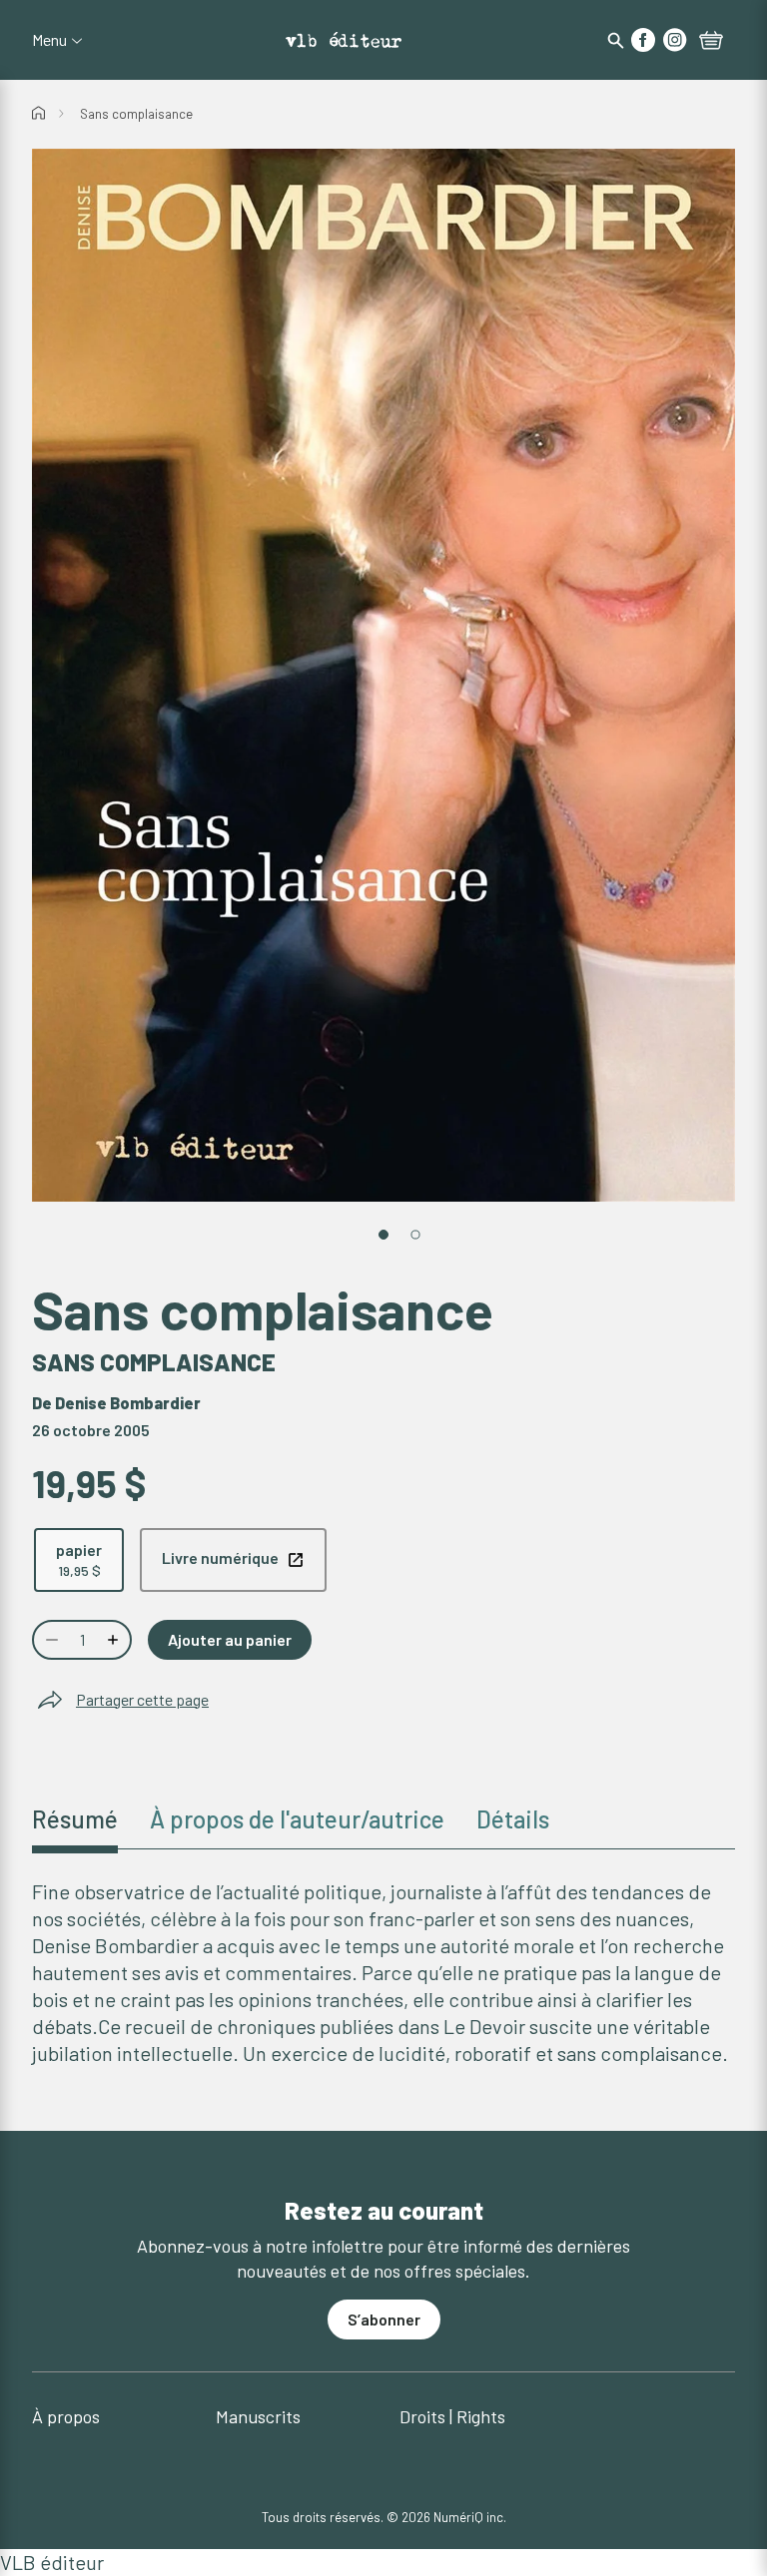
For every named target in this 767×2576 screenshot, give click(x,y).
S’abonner (384, 2319)
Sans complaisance (136, 114)
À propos (66, 2416)
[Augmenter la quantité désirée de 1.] (115, 1640)
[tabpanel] (383, 1973)
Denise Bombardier (128, 1403)
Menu (49, 40)
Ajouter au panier (230, 1639)
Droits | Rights (452, 2416)
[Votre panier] (711, 42)
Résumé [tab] (75, 1819)
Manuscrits (258, 2416)
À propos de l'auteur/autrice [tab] (297, 1819)
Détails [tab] (513, 1819)
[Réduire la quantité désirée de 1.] (50, 1640)
